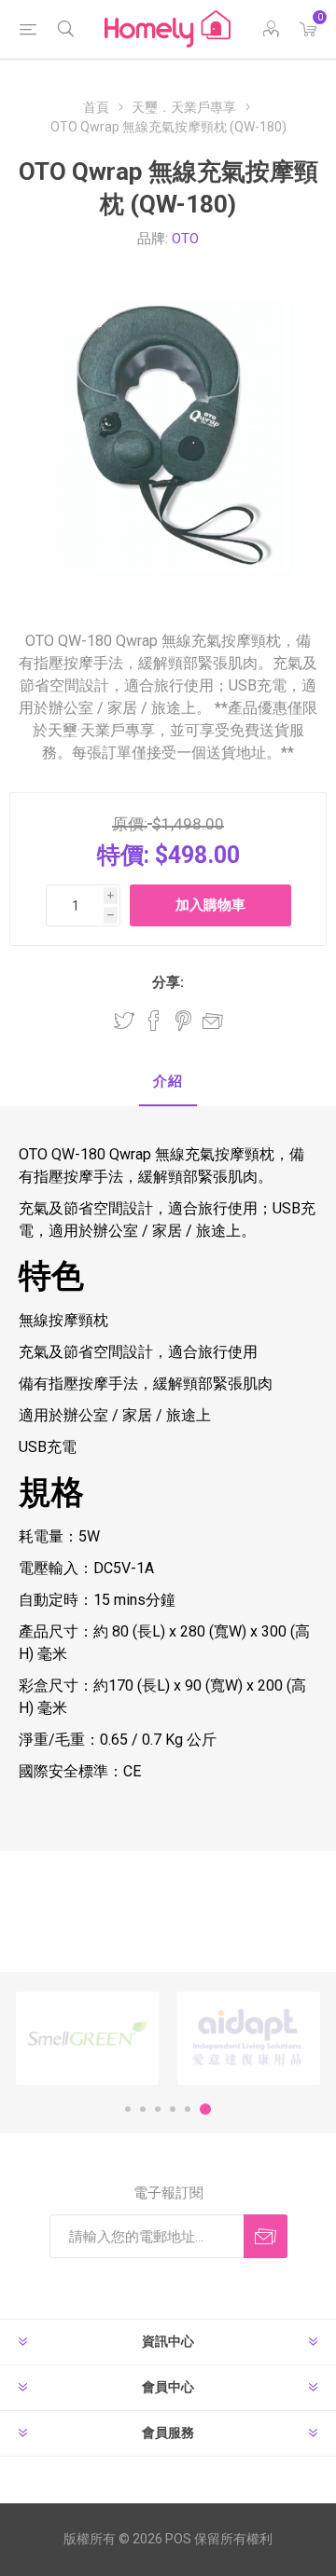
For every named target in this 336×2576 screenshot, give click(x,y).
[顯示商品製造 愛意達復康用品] (249, 2039)
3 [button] (158, 2109)
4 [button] (173, 2109)
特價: (123, 855)
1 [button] (128, 2109)
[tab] (168, 1082)
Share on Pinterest (183, 1021)
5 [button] (188, 2109)
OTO (185, 239)
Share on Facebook (154, 1021)
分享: (168, 982)
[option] (87, 2039)
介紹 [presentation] (168, 1081)
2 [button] (143, 2109)
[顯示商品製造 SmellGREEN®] (87, 2039)
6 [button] (205, 2109)
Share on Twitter (124, 1021)
